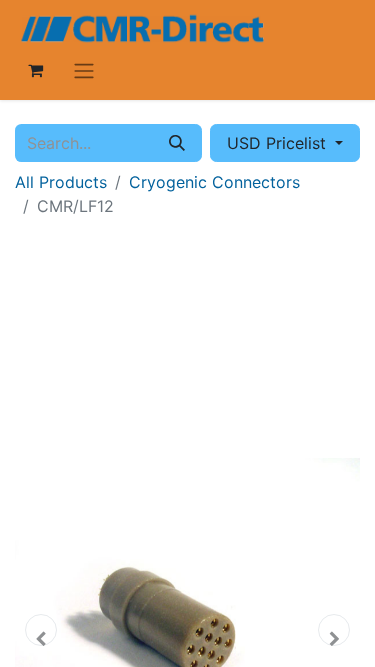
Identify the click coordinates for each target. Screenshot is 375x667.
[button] (41, 630)
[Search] (177, 143)
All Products (61, 182)
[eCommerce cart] (35, 70)
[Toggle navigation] (84, 70)
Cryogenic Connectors (214, 182)
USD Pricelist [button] (279, 143)
